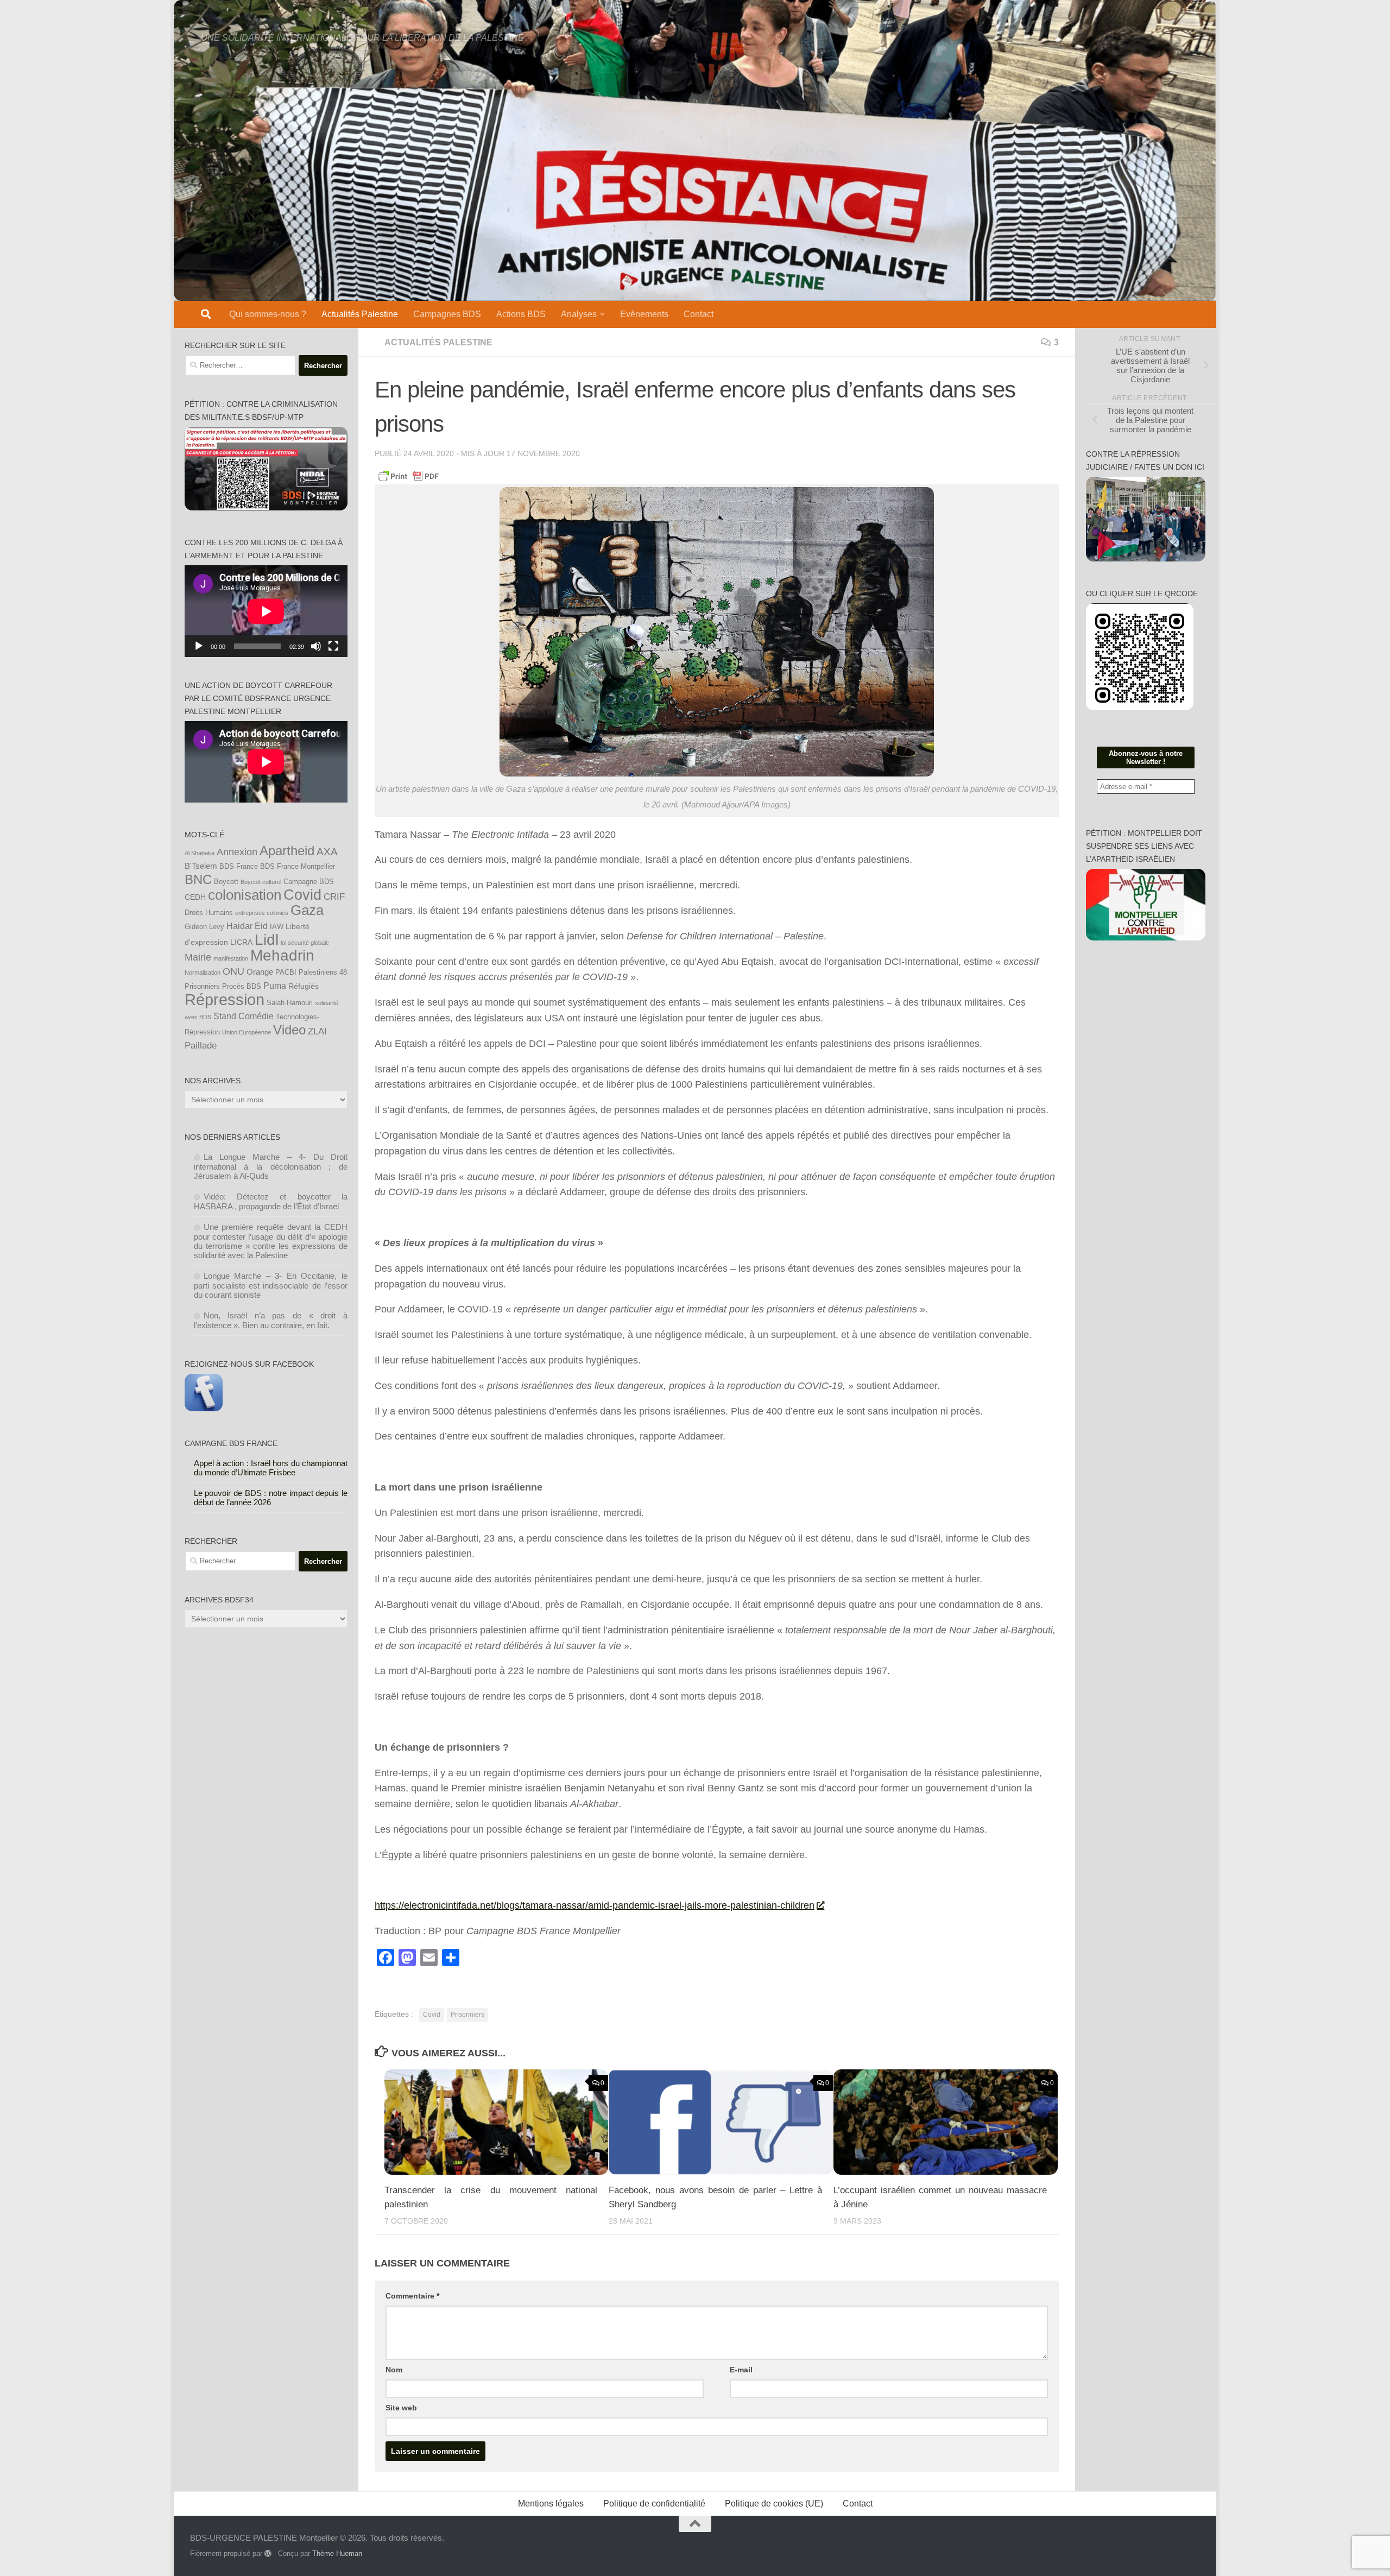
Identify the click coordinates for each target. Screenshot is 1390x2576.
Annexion (237, 852)
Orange (260, 972)
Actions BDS (521, 314)
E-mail (741, 2370)
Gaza (307, 910)
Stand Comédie (244, 1016)
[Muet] (316, 646)
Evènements (644, 314)
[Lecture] (199, 646)
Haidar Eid (247, 926)
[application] (266, 611)
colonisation (245, 895)
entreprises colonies (262, 913)
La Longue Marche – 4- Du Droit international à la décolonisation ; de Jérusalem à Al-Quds (271, 1166)
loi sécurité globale (305, 943)
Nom (394, 2370)
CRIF (334, 896)
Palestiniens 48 (323, 973)
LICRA (241, 942)
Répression (225, 999)
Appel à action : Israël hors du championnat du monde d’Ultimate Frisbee (271, 1468)
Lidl (267, 940)
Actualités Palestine (360, 314)
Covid (432, 2015)
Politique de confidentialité (654, 2504)
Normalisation (203, 973)
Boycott (226, 882)
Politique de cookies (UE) (774, 2504)
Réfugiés (304, 986)
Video (289, 1030)
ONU (233, 971)
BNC (198, 880)
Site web (401, 2408)
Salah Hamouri (290, 1003)
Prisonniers (467, 2015)
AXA (327, 852)
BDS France (239, 867)
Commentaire (412, 2296)
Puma (275, 986)
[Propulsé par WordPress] (268, 2553)
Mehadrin (282, 955)
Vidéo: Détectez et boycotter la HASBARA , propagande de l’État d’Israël (271, 1201)
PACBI (286, 973)
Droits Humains (209, 913)
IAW (277, 927)
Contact (699, 314)
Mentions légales (551, 2504)
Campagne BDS (309, 882)
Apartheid (287, 851)
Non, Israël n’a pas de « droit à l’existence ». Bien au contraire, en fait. (271, 1320)
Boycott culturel (261, 882)
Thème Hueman (337, 2553)
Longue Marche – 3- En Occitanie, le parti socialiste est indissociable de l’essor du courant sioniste (271, 1285)
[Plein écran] (333, 646)
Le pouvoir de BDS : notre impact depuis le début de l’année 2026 (271, 1498)
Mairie (198, 957)
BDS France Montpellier (298, 867)
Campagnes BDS (447, 314)
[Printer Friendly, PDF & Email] (408, 476)
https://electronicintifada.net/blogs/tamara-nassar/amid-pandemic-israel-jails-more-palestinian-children (595, 1905)
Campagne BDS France (231, 1443)
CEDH (195, 897)
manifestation (231, 958)
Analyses (579, 314)
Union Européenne (247, 1032)
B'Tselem (201, 866)
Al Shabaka (200, 853)
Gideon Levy (204, 927)
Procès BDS (242, 987)
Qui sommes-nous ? (268, 314)
